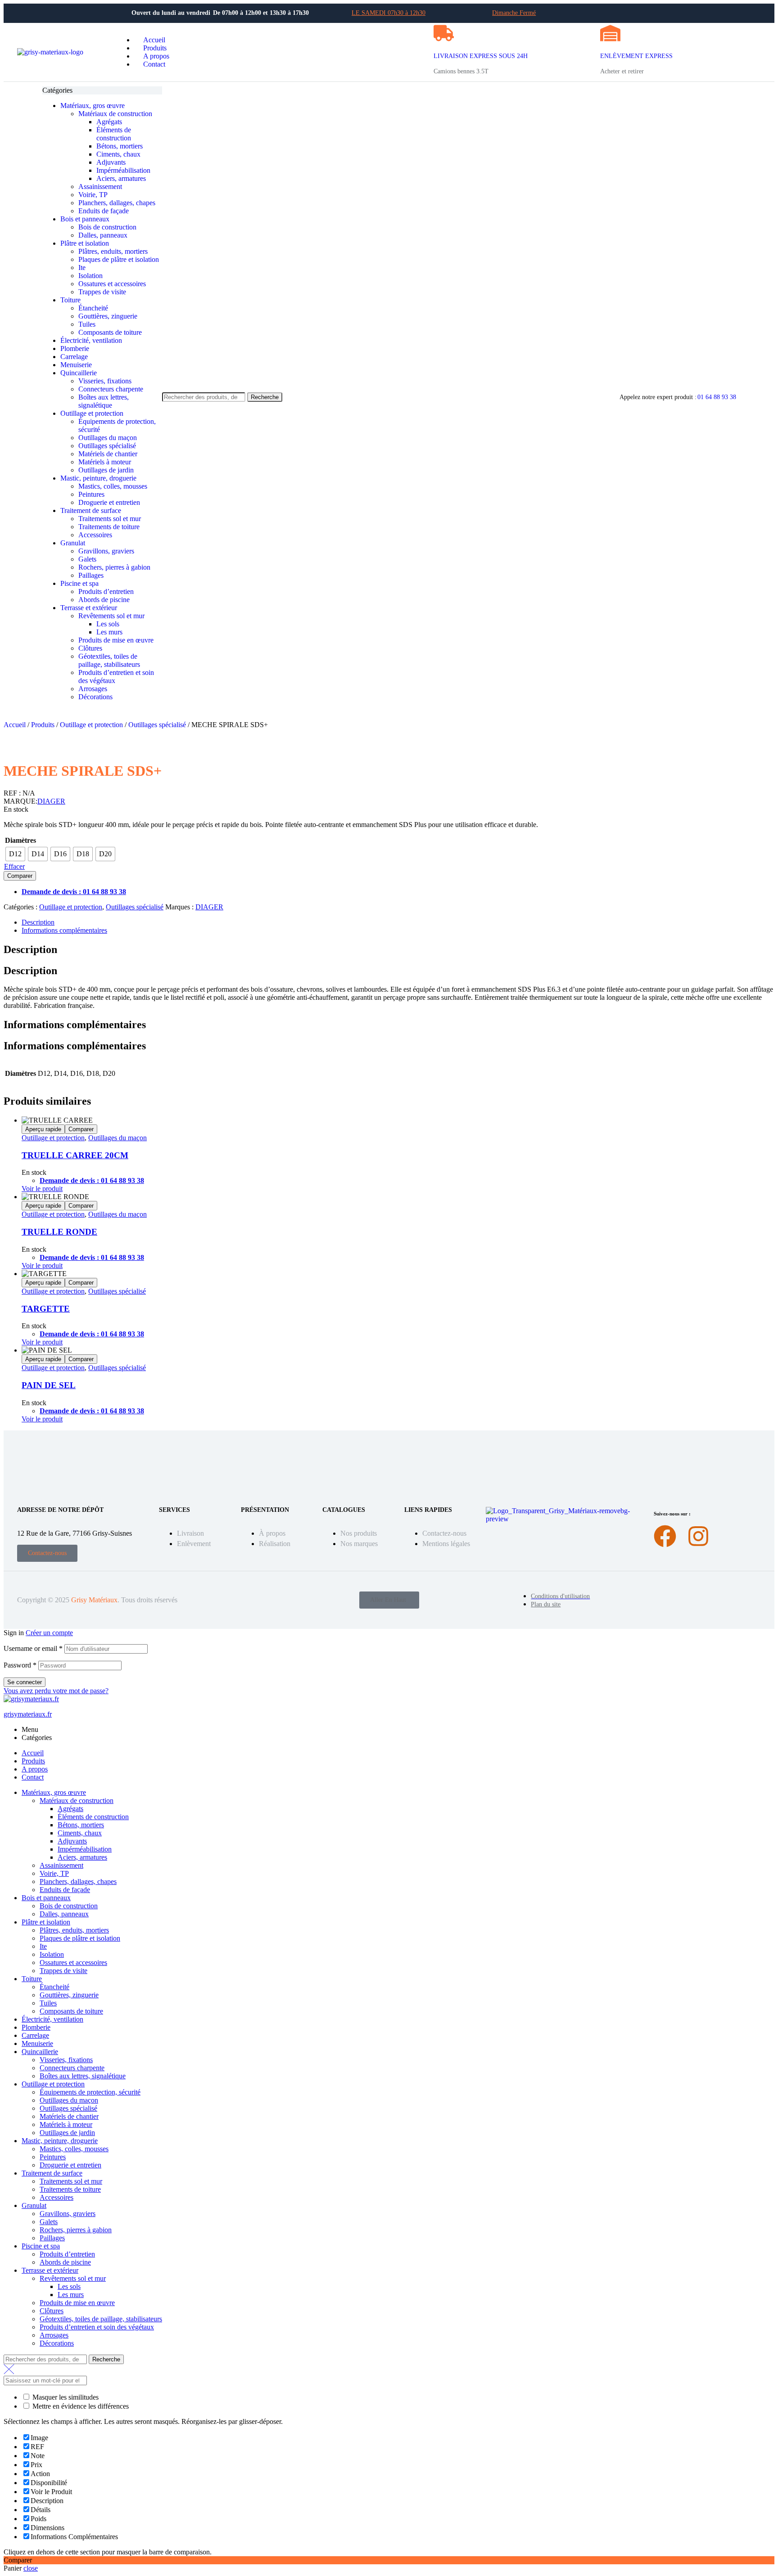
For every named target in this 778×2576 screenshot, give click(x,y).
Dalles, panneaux (64, 1914)
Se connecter (25, 1682)
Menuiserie (37, 2043)
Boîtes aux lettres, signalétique (83, 2076)
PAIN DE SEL (49, 1385)
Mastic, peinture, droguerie (60, 2141)
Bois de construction (69, 1906)
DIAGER (51, 801)
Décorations (57, 2343)
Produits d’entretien (67, 2254)
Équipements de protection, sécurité (90, 2092)
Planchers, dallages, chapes (78, 1881)
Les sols (69, 2286)
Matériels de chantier (69, 2116)
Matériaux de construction (77, 1801)
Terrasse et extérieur (50, 2270)
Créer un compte (49, 1633)
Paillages (52, 2238)
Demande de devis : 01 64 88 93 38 (74, 892)
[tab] (398, 922)
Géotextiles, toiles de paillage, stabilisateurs (101, 2319)
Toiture (32, 1979)
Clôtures (52, 2311)
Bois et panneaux (46, 1898)
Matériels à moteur (66, 2124)
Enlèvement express (636, 56)
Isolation (52, 1954)
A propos (35, 1769)
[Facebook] (665, 1536)
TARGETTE (46, 1309)
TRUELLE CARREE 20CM (75, 1155)
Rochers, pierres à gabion (76, 2230)
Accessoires (57, 2197)
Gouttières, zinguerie (69, 1995)
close (31, 2568)
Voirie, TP (54, 1873)
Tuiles (48, 2003)
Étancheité (54, 1987)
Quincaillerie (40, 2052)
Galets (49, 2222)
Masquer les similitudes (65, 2397)
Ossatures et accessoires (73, 1962)
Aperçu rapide (43, 1129)
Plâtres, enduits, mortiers (74, 1930)
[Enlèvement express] (610, 33)
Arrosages (54, 2335)
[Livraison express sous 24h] (444, 33)
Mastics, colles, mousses (74, 2149)
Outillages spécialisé (157, 725)
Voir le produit (42, 1189)
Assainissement (61, 1865)
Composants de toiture (71, 2011)
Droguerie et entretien (70, 2165)
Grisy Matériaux (94, 1600)
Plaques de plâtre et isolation (80, 1938)
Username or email (33, 1648)
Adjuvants (72, 1841)
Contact (33, 1777)
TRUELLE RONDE (59, 1232)
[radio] (15, 854)
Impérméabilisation (85, 1849)
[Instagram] (698, 1536)
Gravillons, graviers (68, 2214)
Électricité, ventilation (52, 2019)
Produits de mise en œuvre (77, 2303)
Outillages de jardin (67, 2133)
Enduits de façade (65, 1890)
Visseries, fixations (66, 2060)
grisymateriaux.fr (28, 1714)
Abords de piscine (65, 2262)
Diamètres (20, 840)
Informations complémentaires (64, 930)
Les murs (71, 2295)
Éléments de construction (93, 1817)
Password (20, 1665)
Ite (43, 1946)
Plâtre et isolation (46, 1922)
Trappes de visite (63, 1971)
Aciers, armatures (82, 1857)
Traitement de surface (52, 2173)
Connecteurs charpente (72, 2068)
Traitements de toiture (70, 2189)
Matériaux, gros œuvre (54, 1792)
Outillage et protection (91, 725)
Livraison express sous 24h (481, 56)
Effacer (14, 866)
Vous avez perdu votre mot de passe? (56, 1691)
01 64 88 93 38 (717, 397)
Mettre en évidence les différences (80, 2406)
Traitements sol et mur (71, 2181)
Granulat (34, 2205)
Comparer (20, 876)
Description (38, 922)
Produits (43, 725)
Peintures (53, 2157)
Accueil (15, 725)
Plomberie (36, 2027)
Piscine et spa (41, 2246)
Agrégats (70, 1809)
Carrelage (35, 2035)
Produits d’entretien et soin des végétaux (97, 2327)
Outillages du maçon (118, 1138)
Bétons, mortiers (81, 1825)
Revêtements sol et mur (73, 2278)
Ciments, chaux (80, 1833)
